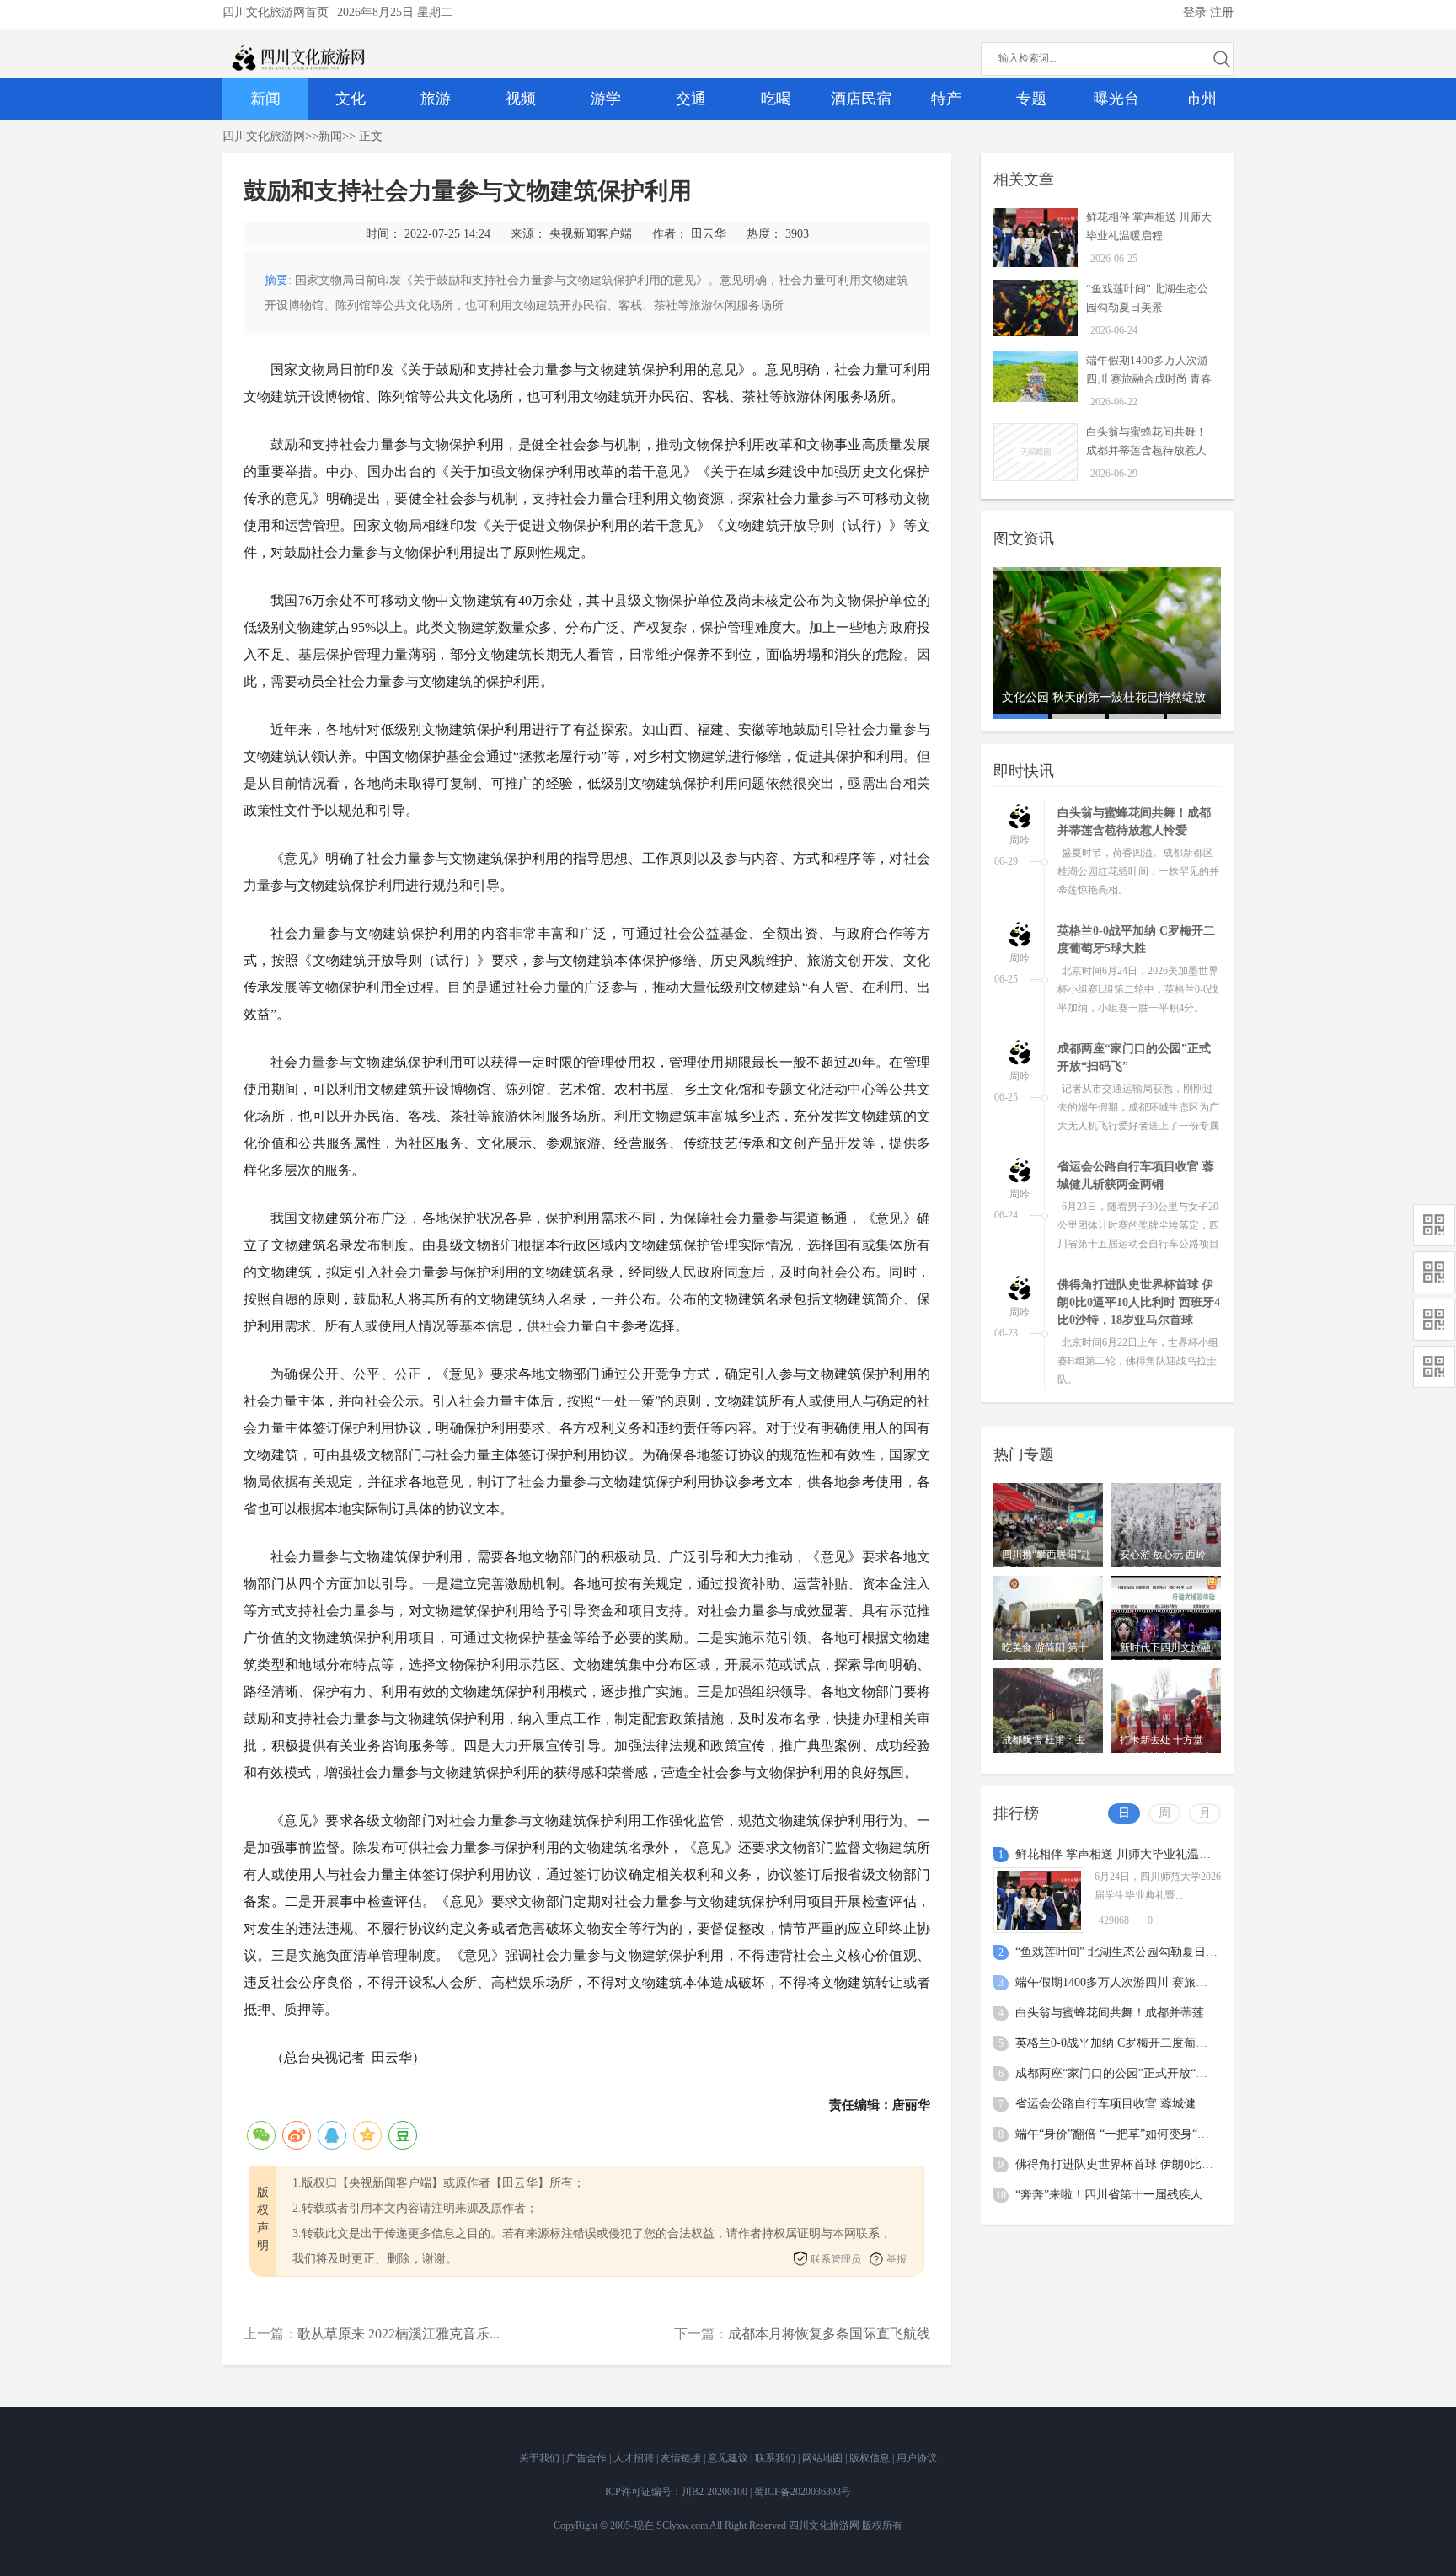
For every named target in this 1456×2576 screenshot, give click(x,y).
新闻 (265, 99)
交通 (691, 99)
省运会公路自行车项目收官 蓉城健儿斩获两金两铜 (1147, 2104)
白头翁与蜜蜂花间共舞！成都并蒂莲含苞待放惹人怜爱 (1146, 450)
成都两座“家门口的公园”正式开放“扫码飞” (1126, 2073)
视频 (521, 99)
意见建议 (729, 2458)
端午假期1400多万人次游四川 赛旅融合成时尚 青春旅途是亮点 (1149, 379)
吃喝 (776, 99)
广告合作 (588, 2458)
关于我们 (541, 2458)
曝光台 (1116, 99)
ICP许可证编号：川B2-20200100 (676, 2492)
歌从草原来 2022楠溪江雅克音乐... (399, 2334)
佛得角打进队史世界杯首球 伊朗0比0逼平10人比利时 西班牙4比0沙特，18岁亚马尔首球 (1139, 1302)
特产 (946, 99)
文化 (351, 99)
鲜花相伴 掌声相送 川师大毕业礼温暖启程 (1125, 1854)
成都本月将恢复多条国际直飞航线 (829, 2334)
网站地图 (824, 2458)
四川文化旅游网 (264, 136)
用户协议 (917, 2458)
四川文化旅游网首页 (276, 12)
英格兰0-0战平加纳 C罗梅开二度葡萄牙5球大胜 (1138, 2043)
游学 (606, 99)
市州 (1202, 99)
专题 (1031, 99)
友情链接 (682, 2458)
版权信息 (871, 2458)
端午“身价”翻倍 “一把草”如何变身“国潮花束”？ (1138, 2134)
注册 (1222, 12)
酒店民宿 (861, 99)
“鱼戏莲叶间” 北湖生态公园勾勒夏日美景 (1122, 1952)
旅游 (436, 99)
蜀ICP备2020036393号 (803, 2492)
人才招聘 (635, 2458)
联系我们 (776, 2458)
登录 (1195, 12)
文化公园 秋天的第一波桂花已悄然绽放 (1104, 697)
